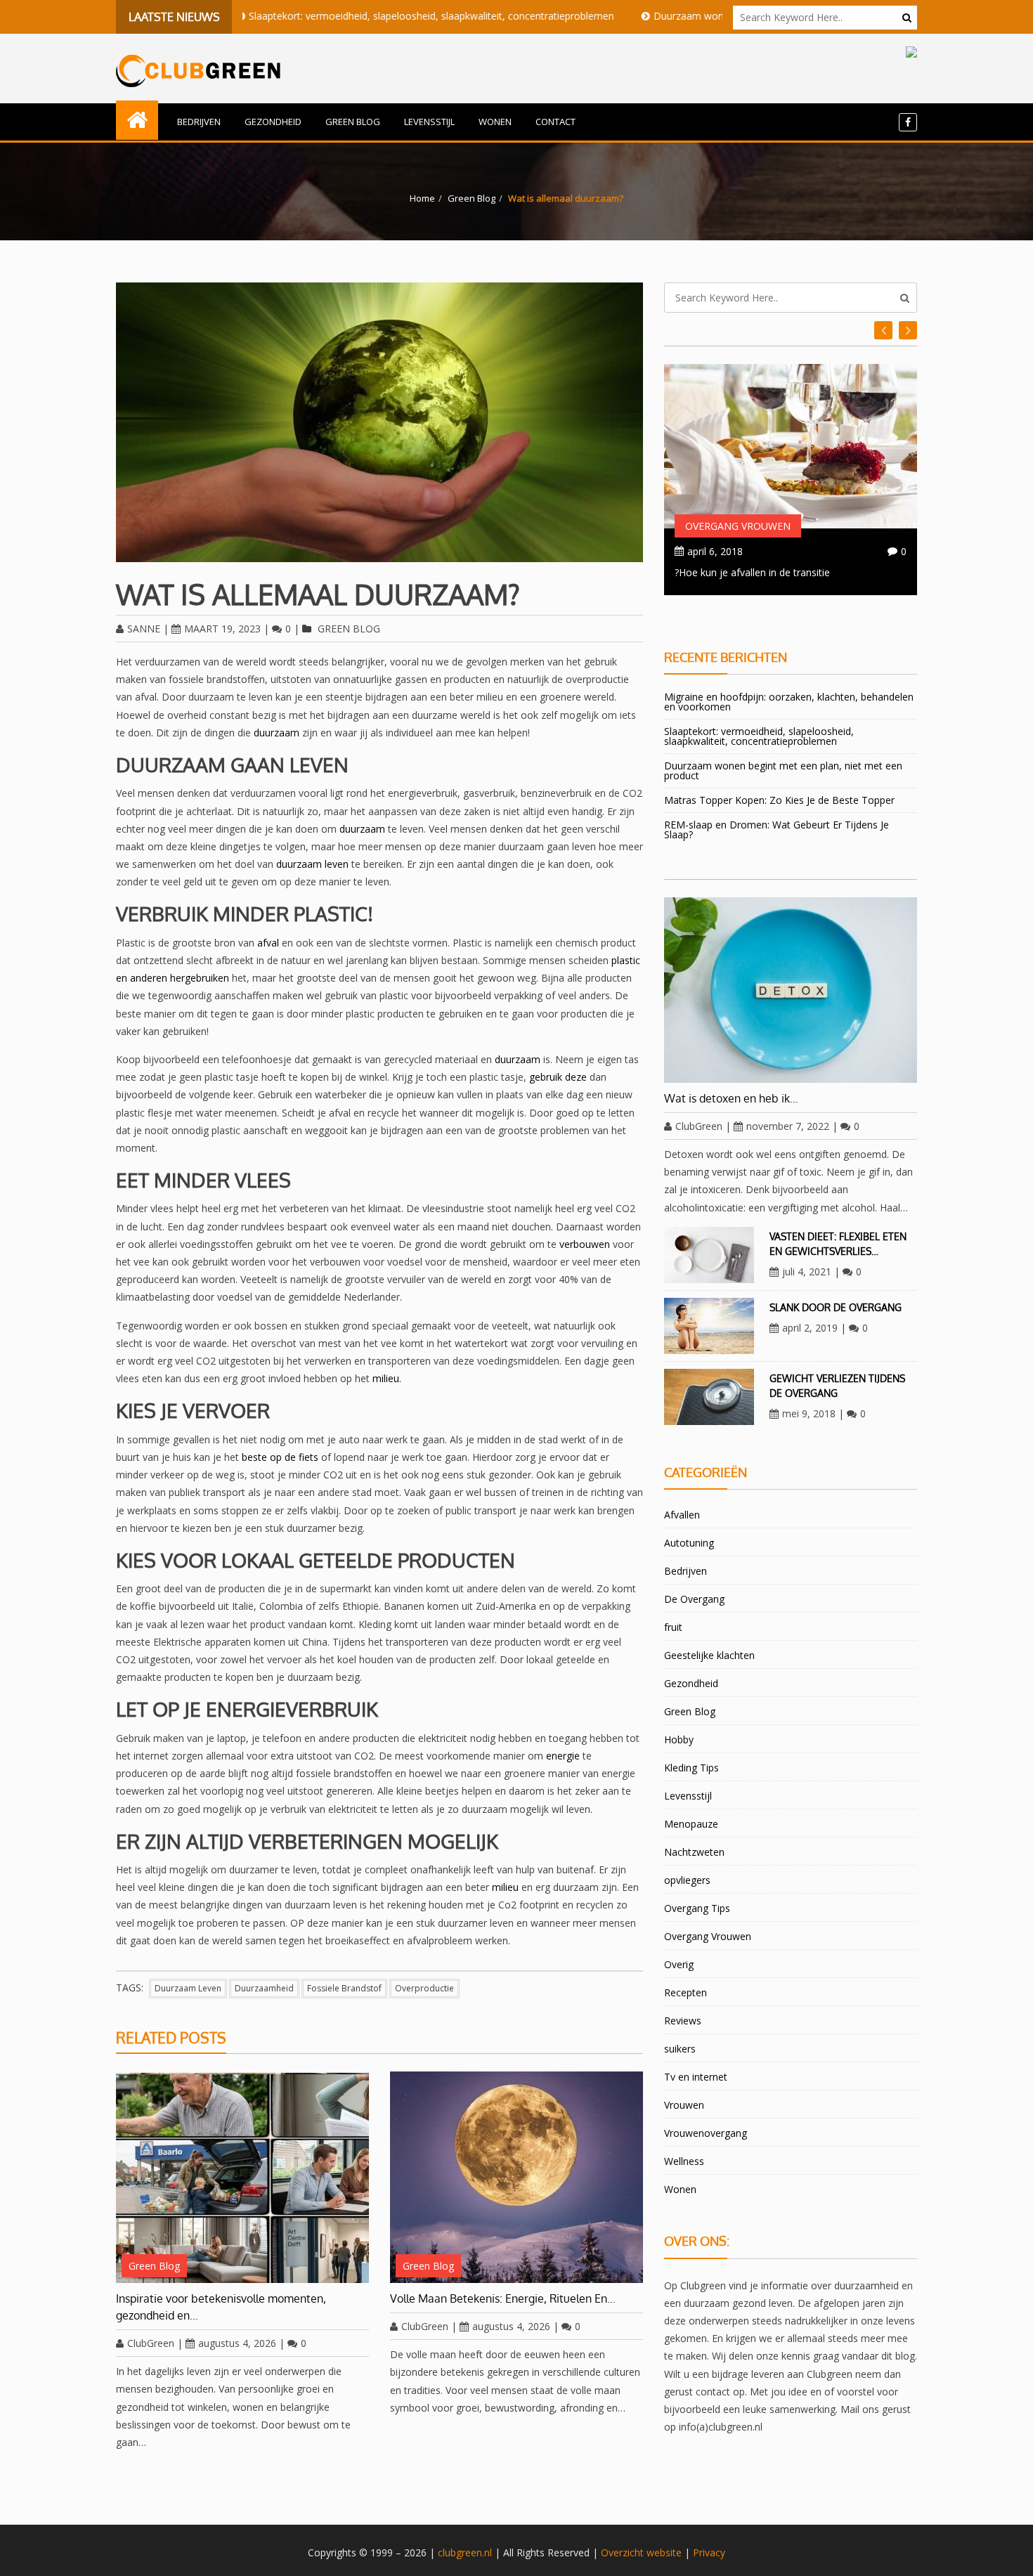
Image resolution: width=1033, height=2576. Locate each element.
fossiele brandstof (344, 1988)
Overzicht (622, 2552)
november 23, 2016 (732, 551)
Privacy (709, 2552)
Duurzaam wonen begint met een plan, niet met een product (710, 16)
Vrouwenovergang (706, 2133)
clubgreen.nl (465, 2552)
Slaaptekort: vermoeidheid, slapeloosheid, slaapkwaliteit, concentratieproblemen (350, 16)
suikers (680, 2049)
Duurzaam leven (188, 1988)
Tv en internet (696, 2077)
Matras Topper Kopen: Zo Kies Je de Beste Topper (779, 800)
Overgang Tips (697, 1908)
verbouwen (585, 1244)
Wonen (495, 122)
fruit (673, 1627)
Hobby (679, 1739)
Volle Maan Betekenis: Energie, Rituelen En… (503, 2298)
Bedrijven (199, 122)
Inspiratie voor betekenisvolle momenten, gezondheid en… (221, 2307)
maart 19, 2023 (222, 629)
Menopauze (691, 1824)
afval (268, 943)
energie (563, 1756)
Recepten (686, 1992)
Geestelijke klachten (709, 1655)
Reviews (683, 2021)
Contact (556, 122)
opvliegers (687, 1880)
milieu (386, 1378)
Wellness (684, 2161)
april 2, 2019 (810, 1328)
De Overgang (694, 1599)
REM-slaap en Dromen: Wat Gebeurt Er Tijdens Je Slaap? (777, 830)
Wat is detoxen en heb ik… (731, 1098)
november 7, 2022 (788, 1126)
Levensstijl (429, 122)
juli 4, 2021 (807, 1271)
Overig (679, 1964)
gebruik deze (558, 1077)
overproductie (424, 1988)
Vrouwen (684, 2105)
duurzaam (277, 733)
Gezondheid (273, 122)
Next (883, 330)
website (664, 2552)
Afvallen (682, 1515)
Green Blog (353, 122)
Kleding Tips (691, 1768)
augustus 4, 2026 (237, 2343)
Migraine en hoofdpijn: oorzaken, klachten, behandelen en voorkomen (789, 702)
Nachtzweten (694, 1852)
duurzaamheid (264, 1988)
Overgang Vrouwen (738, 526)
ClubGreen (151, 2343)
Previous (908, 330)
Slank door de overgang (836, 1307)
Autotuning (689, 1543)
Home (422, 198)
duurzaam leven (312, 864)
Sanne (144, 629)
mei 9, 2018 (809, 1413)
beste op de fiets (280, 1457)
